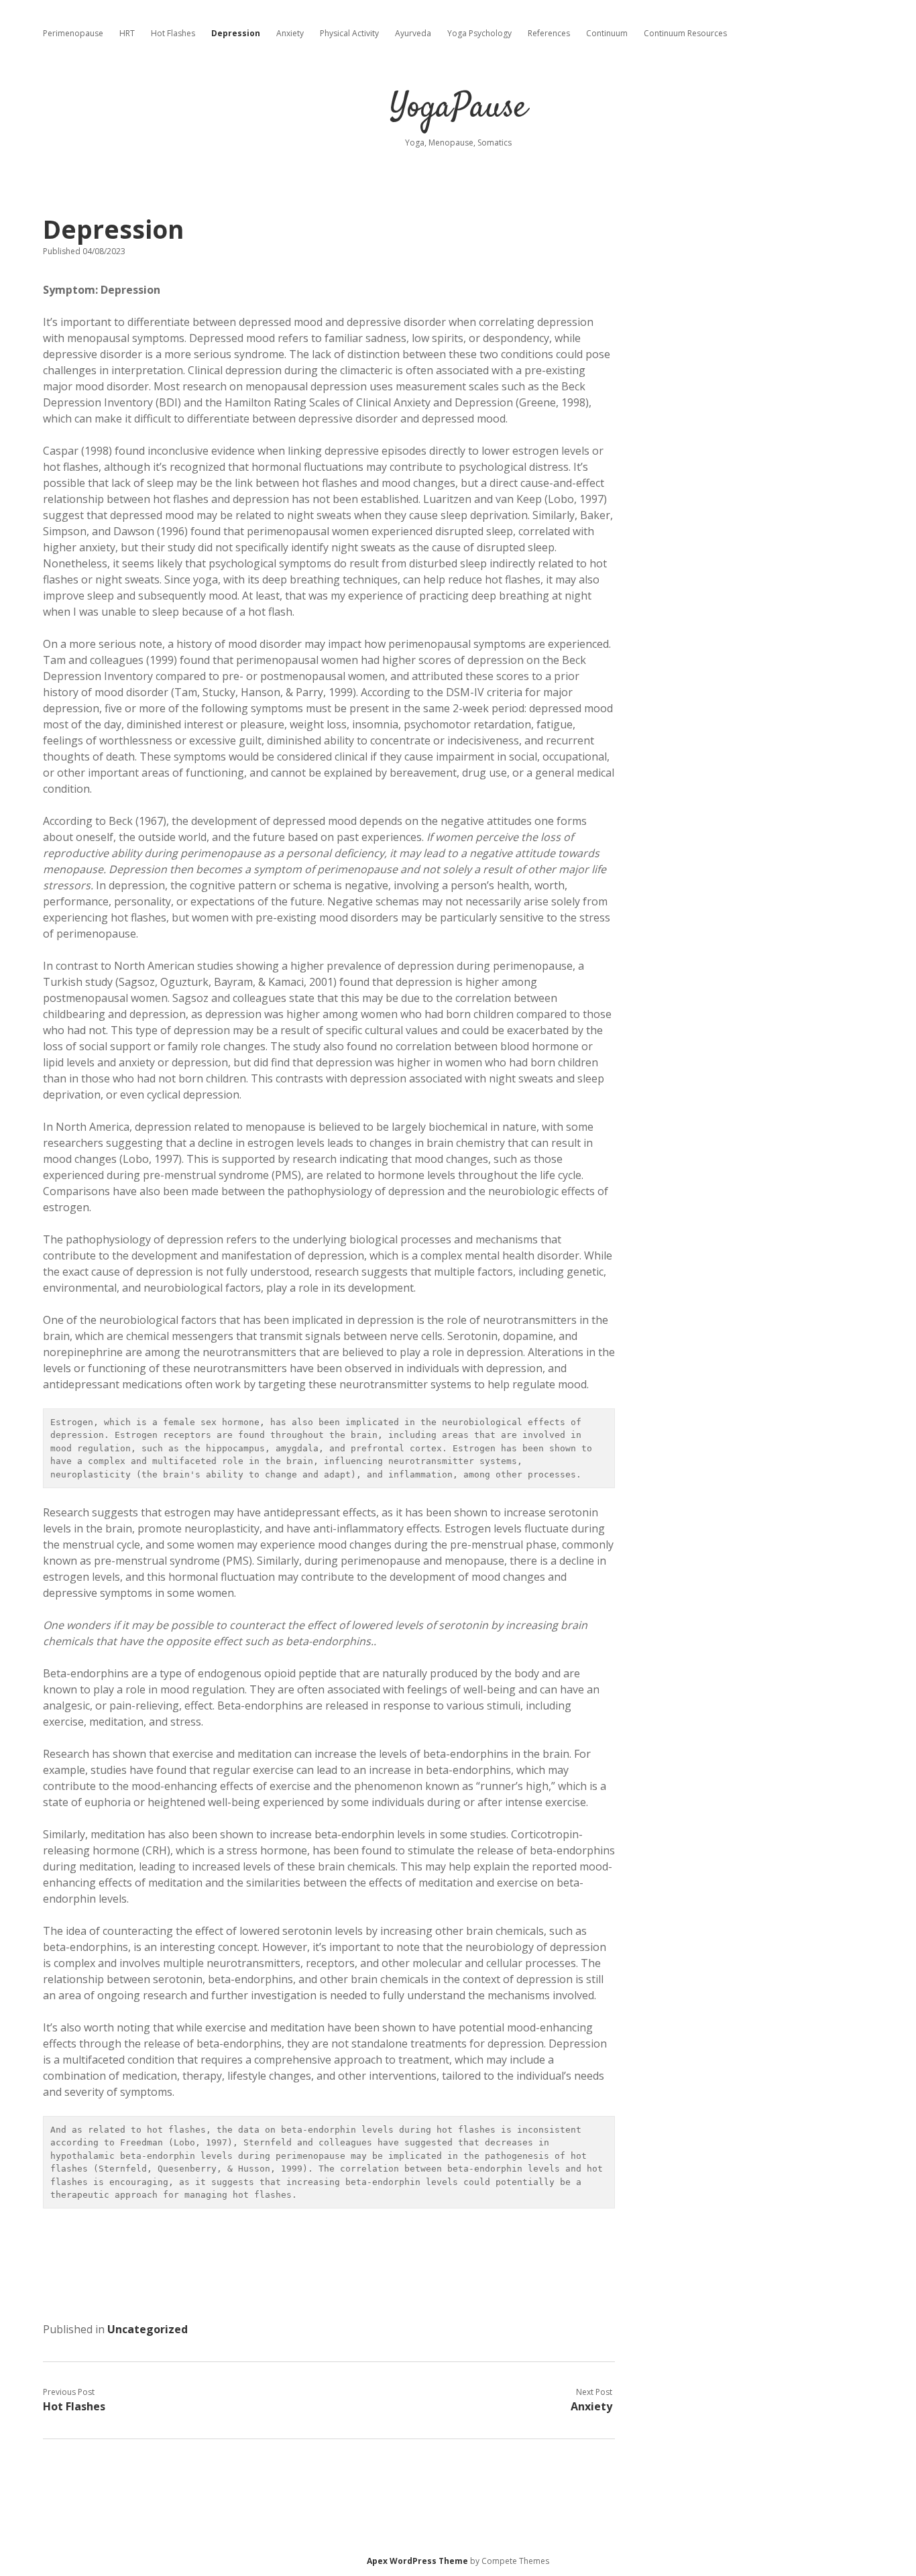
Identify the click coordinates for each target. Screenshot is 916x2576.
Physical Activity (349, 33)
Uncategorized (148, 2329)
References (549, 33)
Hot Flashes (173, 33)
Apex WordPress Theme (417, 2561)
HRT (127, 33)
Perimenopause (73, 33)
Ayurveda (413, 33)
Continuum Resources (685, 33)
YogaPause (458, 108)
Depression (236, 33)
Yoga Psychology (479, 33)
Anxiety (290, 33)
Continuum (607, 33)
